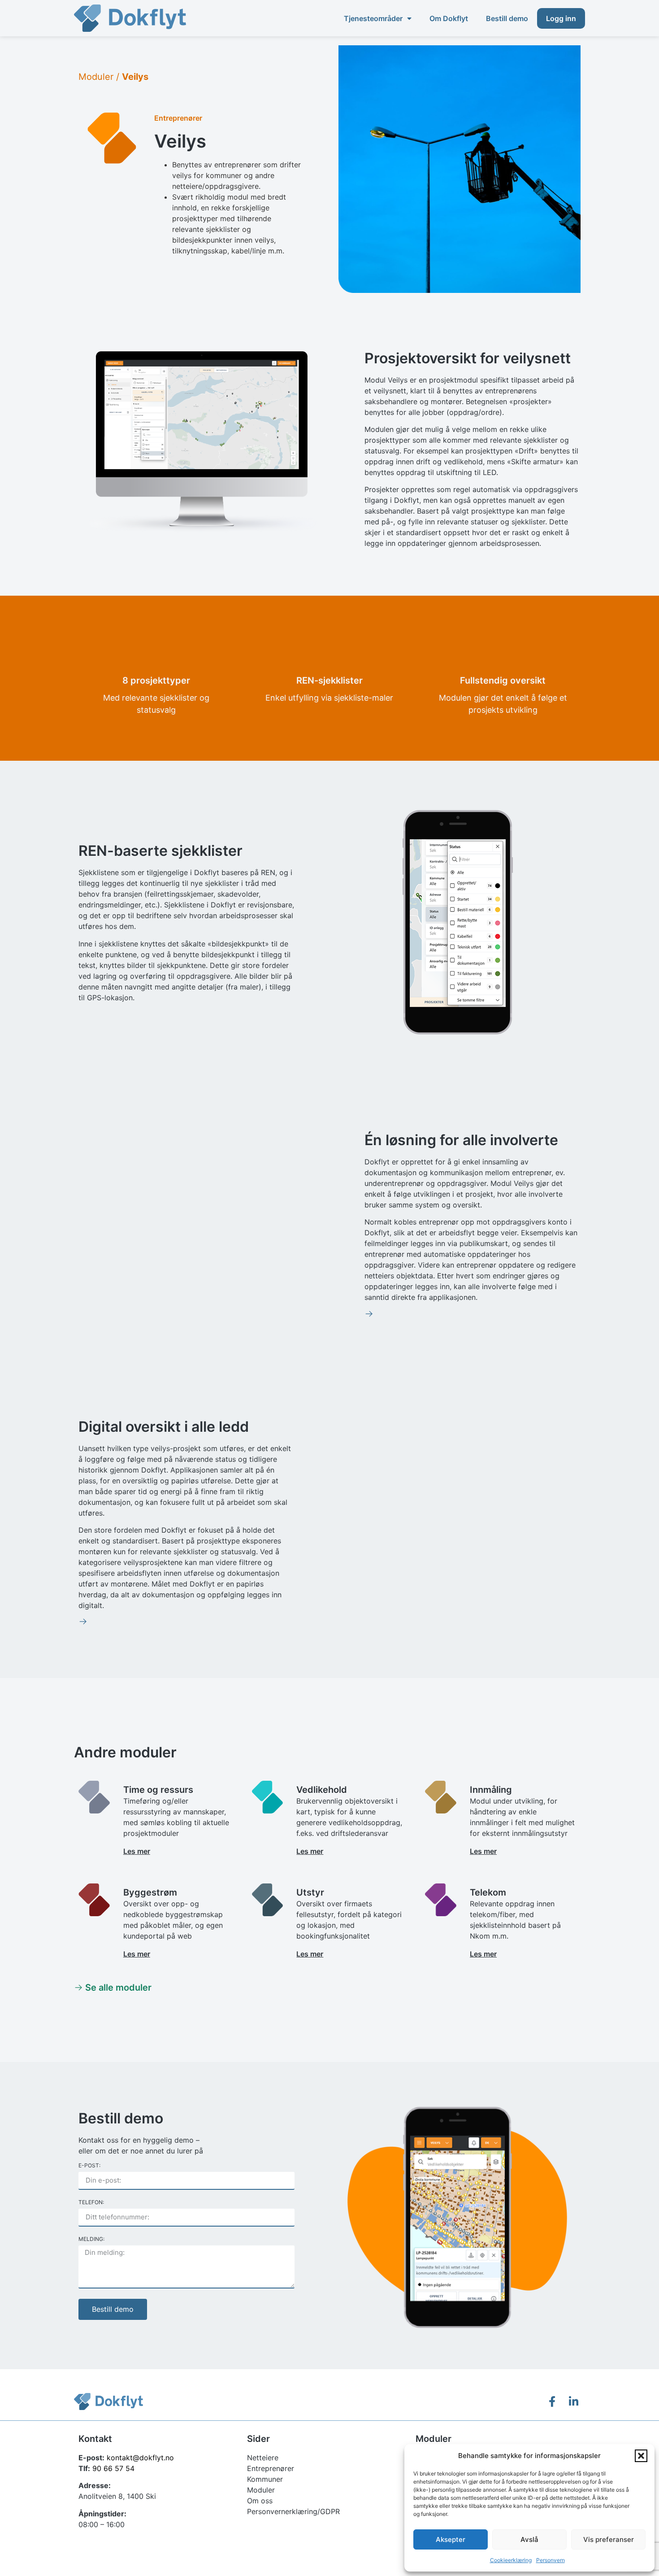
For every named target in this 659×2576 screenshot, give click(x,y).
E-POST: (89, 2166)
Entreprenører (178, 118)
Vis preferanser (609, 2539)
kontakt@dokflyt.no (140, 2458)
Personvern (551, 2560)
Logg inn (561, 18)
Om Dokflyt (449, 18)
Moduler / (113, 77)
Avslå (529, 2539)
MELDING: (91, 2239)
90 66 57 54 (113, 2468)
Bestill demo (507, 18)
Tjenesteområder (373, 18)
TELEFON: (91, 2203)
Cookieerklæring (511, 2560)
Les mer (137, 1851)
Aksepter (451, 2539)
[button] (641, 2456)
